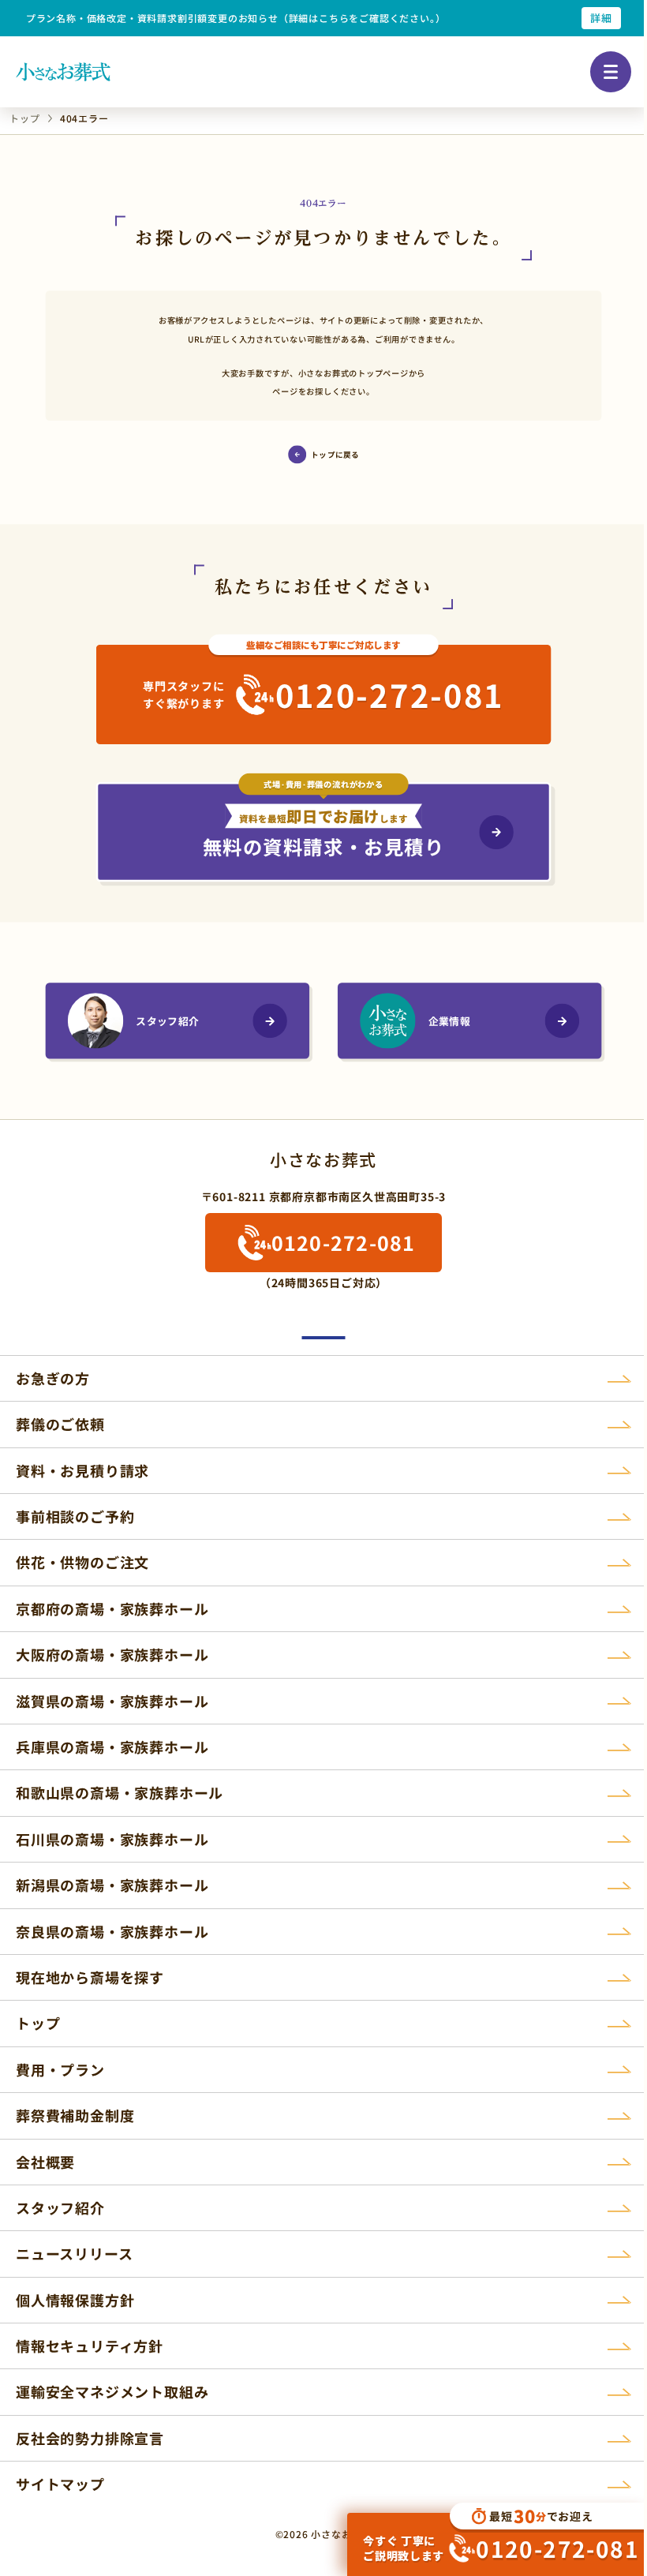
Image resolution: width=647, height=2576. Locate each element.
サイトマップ (60, 2484)
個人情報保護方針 (75, 2300)
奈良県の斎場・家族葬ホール (112, 1931)
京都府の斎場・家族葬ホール (112, 1608)
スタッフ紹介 (167, 1021)
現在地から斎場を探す (90, 1977)
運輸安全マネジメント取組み (112, 2391)
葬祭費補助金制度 (75, 2115)
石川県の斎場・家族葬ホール (112, 1839)
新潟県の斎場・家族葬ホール (112, 1885)
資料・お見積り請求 (82, 1470)
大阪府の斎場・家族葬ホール (112, 1654)
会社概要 (45, 2162)
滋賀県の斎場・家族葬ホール (112, 1701)
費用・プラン (60, 2069)
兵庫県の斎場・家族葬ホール (112, 1747)
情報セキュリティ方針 (90, 2346)
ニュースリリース (74, 2253)
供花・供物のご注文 (82, 1562)
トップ (38, 2023)
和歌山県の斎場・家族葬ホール (120, 1792)
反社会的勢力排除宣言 (90, 2438)
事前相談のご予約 (75, 1516)
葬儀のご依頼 (60, 1424)
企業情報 (449, 1021)
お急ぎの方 (53, 1378)
